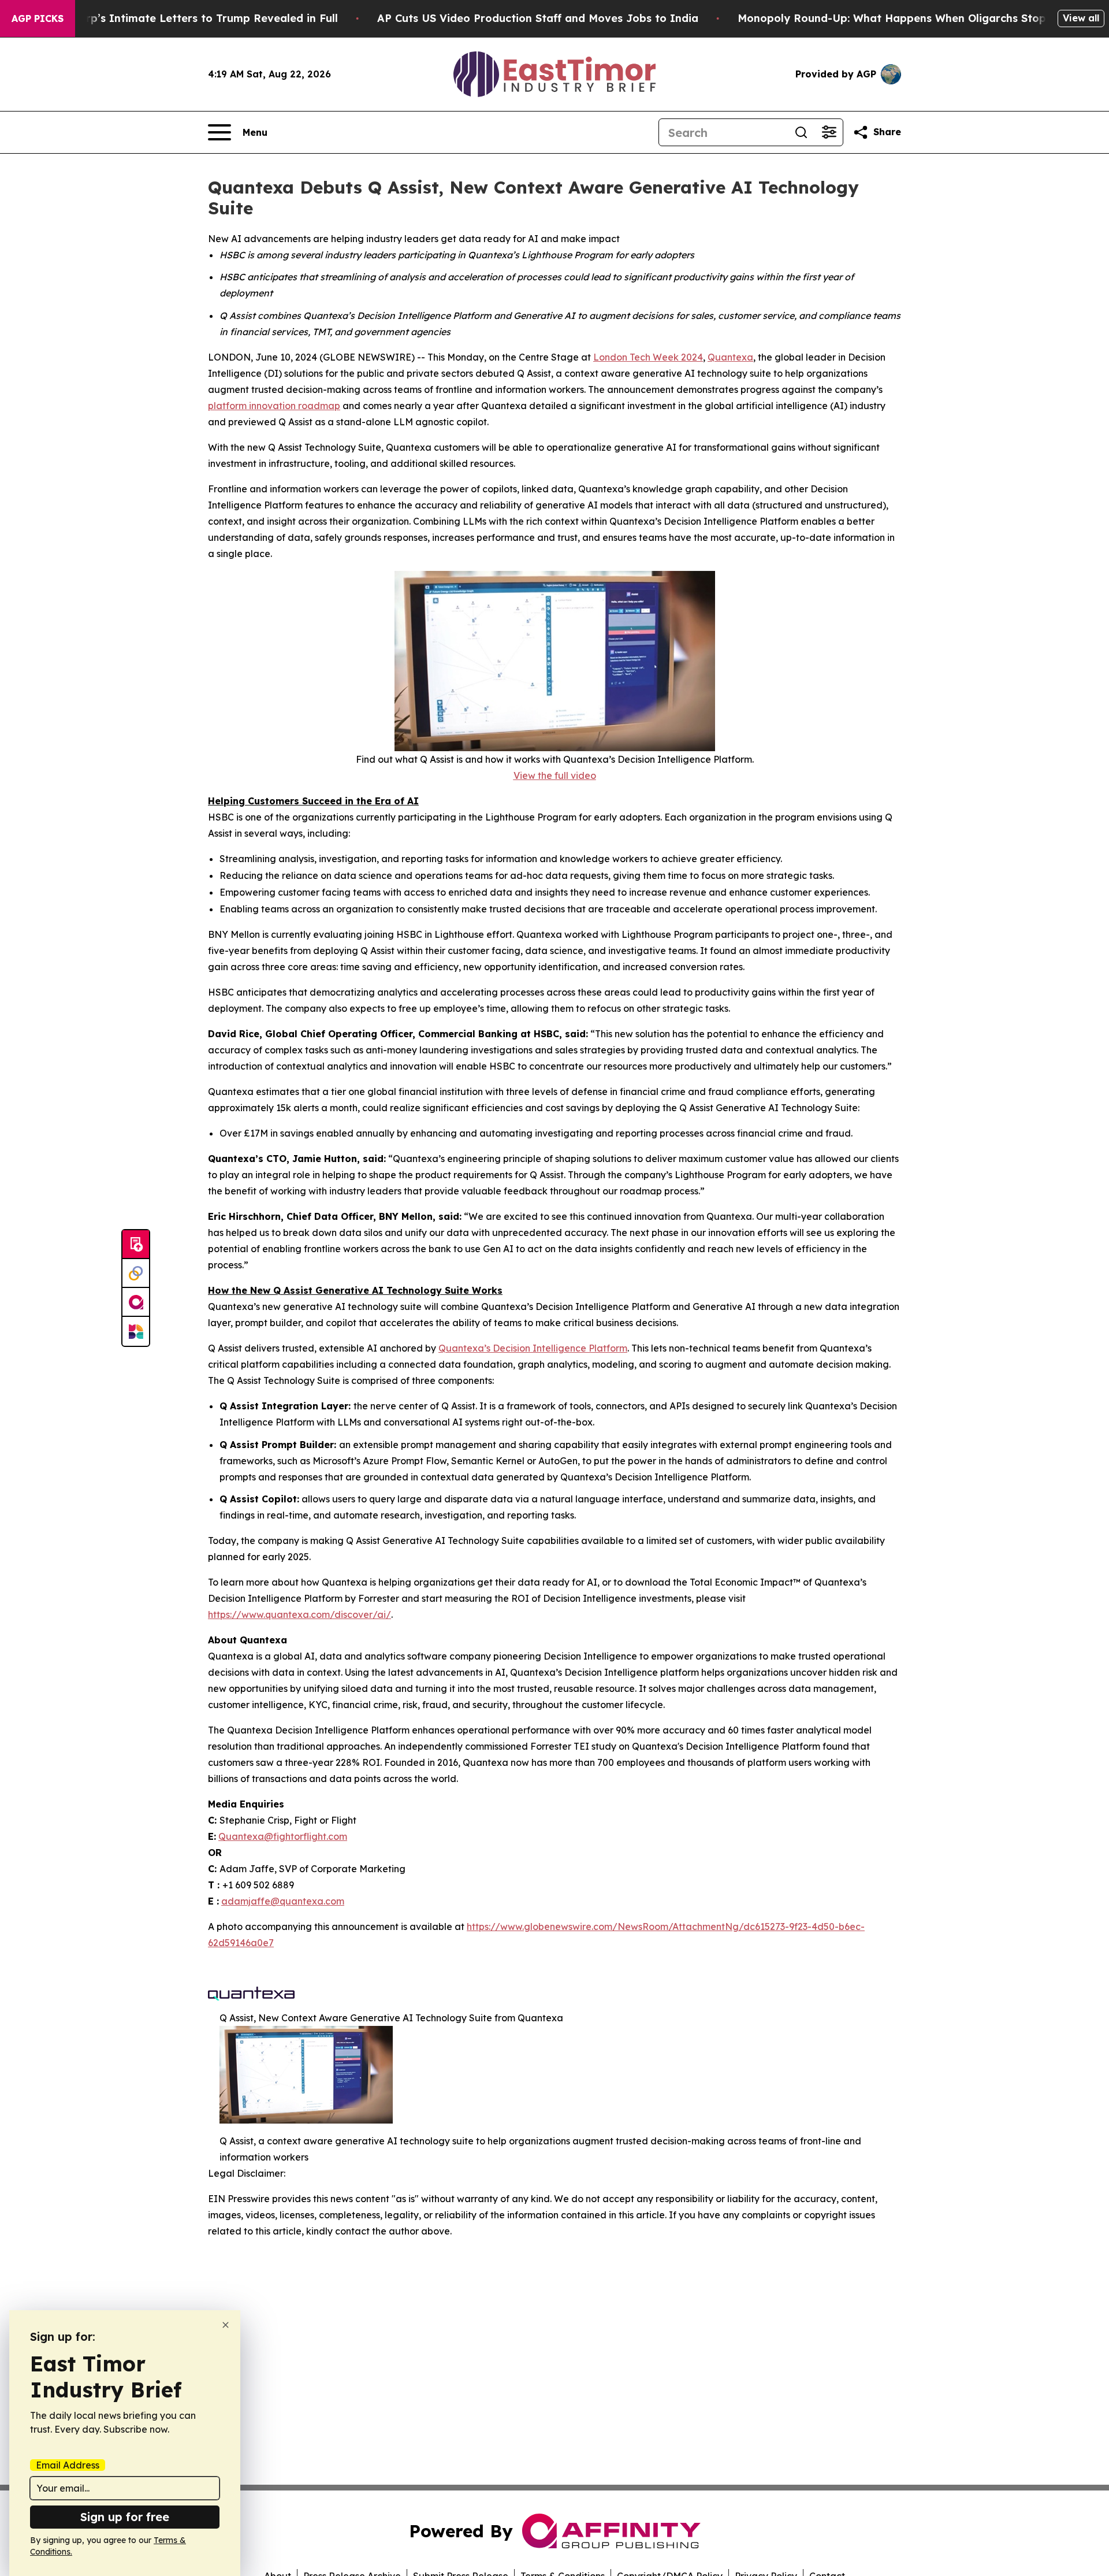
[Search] (801, 132)
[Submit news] (136, 1245)
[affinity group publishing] (136, 1302)
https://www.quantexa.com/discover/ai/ (299, 1614)
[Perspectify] (136, 1274)
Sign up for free (125, 2517)
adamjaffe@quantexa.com (283, 1901)
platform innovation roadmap (274, 406)
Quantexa (730, 357)
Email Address (68, 2465)
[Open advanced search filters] (829, 132)
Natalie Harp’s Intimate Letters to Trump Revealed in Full (183, 18)
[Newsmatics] (136, 1331)
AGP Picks (38, 18)
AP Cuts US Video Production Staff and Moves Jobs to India (538, 18)
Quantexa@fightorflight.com (283, 1836)
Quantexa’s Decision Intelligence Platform (533, 1348)
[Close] (226, 2325)
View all (1081, 18)
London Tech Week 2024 (648, 357)
